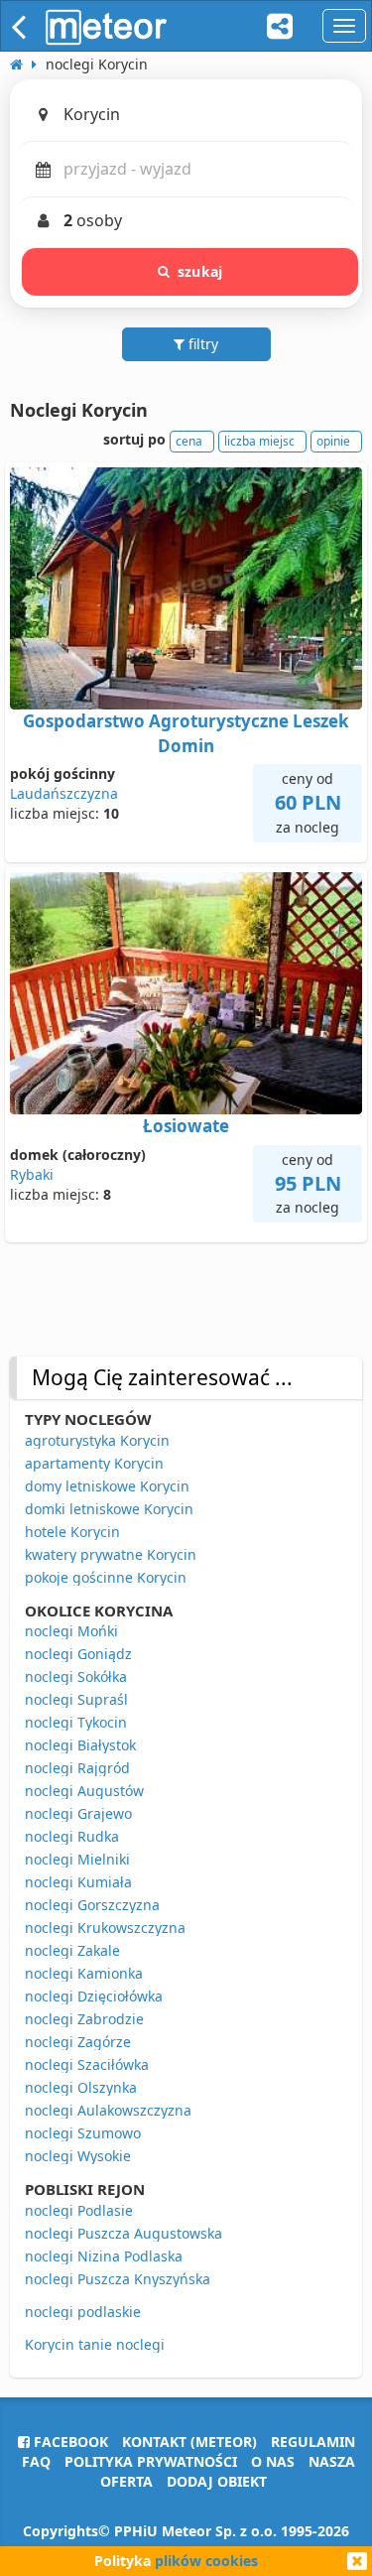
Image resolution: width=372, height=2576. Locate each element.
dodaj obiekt (217, 2481)
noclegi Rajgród (77, 1768)
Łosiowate (186, 1126)
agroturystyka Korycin (97, 1440)
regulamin (313, 2442)
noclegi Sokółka (76, 1676)
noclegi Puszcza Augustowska (124, 2233)
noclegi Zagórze (78, 2042)
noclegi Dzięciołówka (94, 1996)
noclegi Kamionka (84, 1973)
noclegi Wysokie (78, 2156)
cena (189, 441)
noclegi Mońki (71, 1631)
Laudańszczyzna (64, 793)
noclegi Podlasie (79, 2210)
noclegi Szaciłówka (87, 2064)
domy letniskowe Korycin (107, 1486)
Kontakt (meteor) (189, 2442)
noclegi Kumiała (78, 1882)
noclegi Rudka (72, 1836)
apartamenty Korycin (94, 1463)
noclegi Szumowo (83, 2133)
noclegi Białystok (80, 1745)
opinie (333, 441)
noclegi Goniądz (78, 1654)
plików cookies (206, 2561)
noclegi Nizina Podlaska (104, 2256)
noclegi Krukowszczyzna (105, 1928)
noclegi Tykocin (76, 1722)
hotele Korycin (72, 1532)
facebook (69, 2442)
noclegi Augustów (84, 1791)
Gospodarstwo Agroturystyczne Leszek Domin (186, 733)
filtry (201, 344)
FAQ (36, 2461)
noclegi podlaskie (83, 2312)
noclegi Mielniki (77, 1859)
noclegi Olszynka (81, 2087)
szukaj (200, 271)
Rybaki (32, 1174)
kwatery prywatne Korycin (111, 1554)
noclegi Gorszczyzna (92, 1905)
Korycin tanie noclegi (95, 2344)
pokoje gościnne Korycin (106, 1577)
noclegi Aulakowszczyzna (108, 2110)
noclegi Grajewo (78, 1813)
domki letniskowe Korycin (109, 1509)
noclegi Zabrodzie (84, 2019)
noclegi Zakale (72, 1950)
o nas (273, 2461)
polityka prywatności (151, 2461)
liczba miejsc (259, 441)
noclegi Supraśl (76, 1699)
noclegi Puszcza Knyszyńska (118, 2279)
